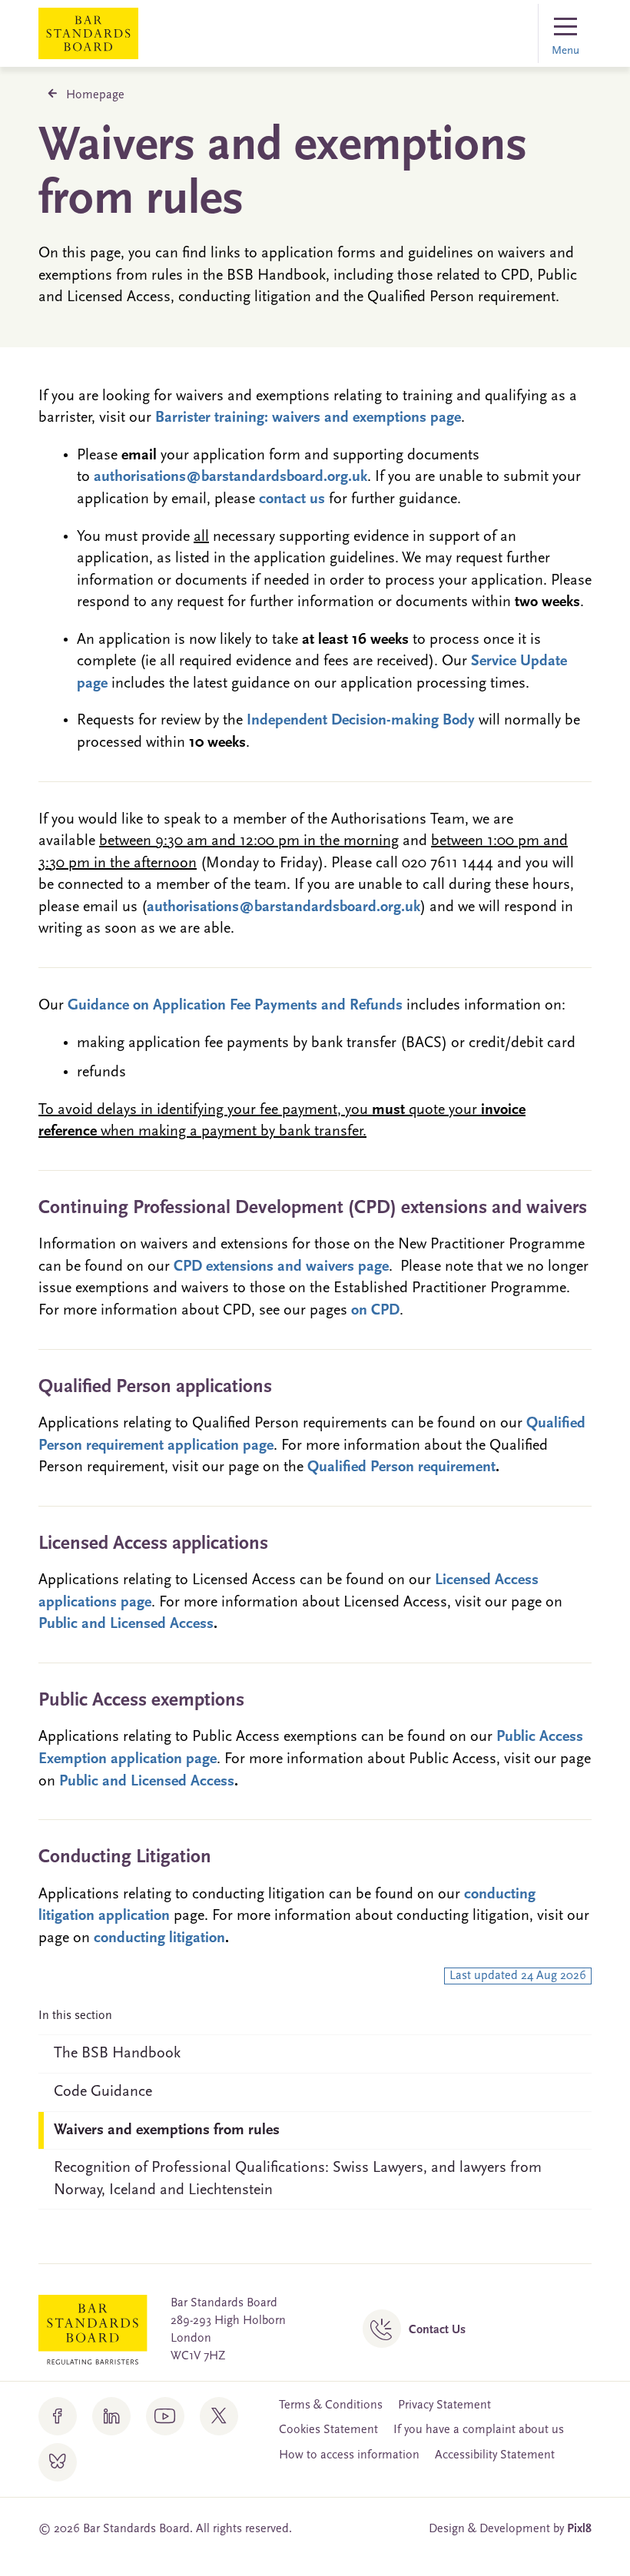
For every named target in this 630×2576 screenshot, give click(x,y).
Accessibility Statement (495, 2455)
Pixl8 (579, 2529)
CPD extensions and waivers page (281, 1267)
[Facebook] (58, 2416)
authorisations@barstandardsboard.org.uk (230, 477)
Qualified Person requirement (401, 1467)
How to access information (349, 2455)
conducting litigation (159, 1938)
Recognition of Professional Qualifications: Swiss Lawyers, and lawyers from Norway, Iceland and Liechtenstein (298, 2179)
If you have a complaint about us (479, 2430)
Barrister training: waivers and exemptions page (308, 418)
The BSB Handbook (117, 2054)
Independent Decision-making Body (361, 721)
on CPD (375, 1311)
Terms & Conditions (331, 2405)
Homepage (95, 95)
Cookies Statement (328, 2430)
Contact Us (437, 2330)
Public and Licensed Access (126, 1624)
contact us (292, 499)
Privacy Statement (444, 2405)
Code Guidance (103, 2092)
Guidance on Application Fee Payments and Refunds (235, 1006)
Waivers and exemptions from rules (167, 2130)
